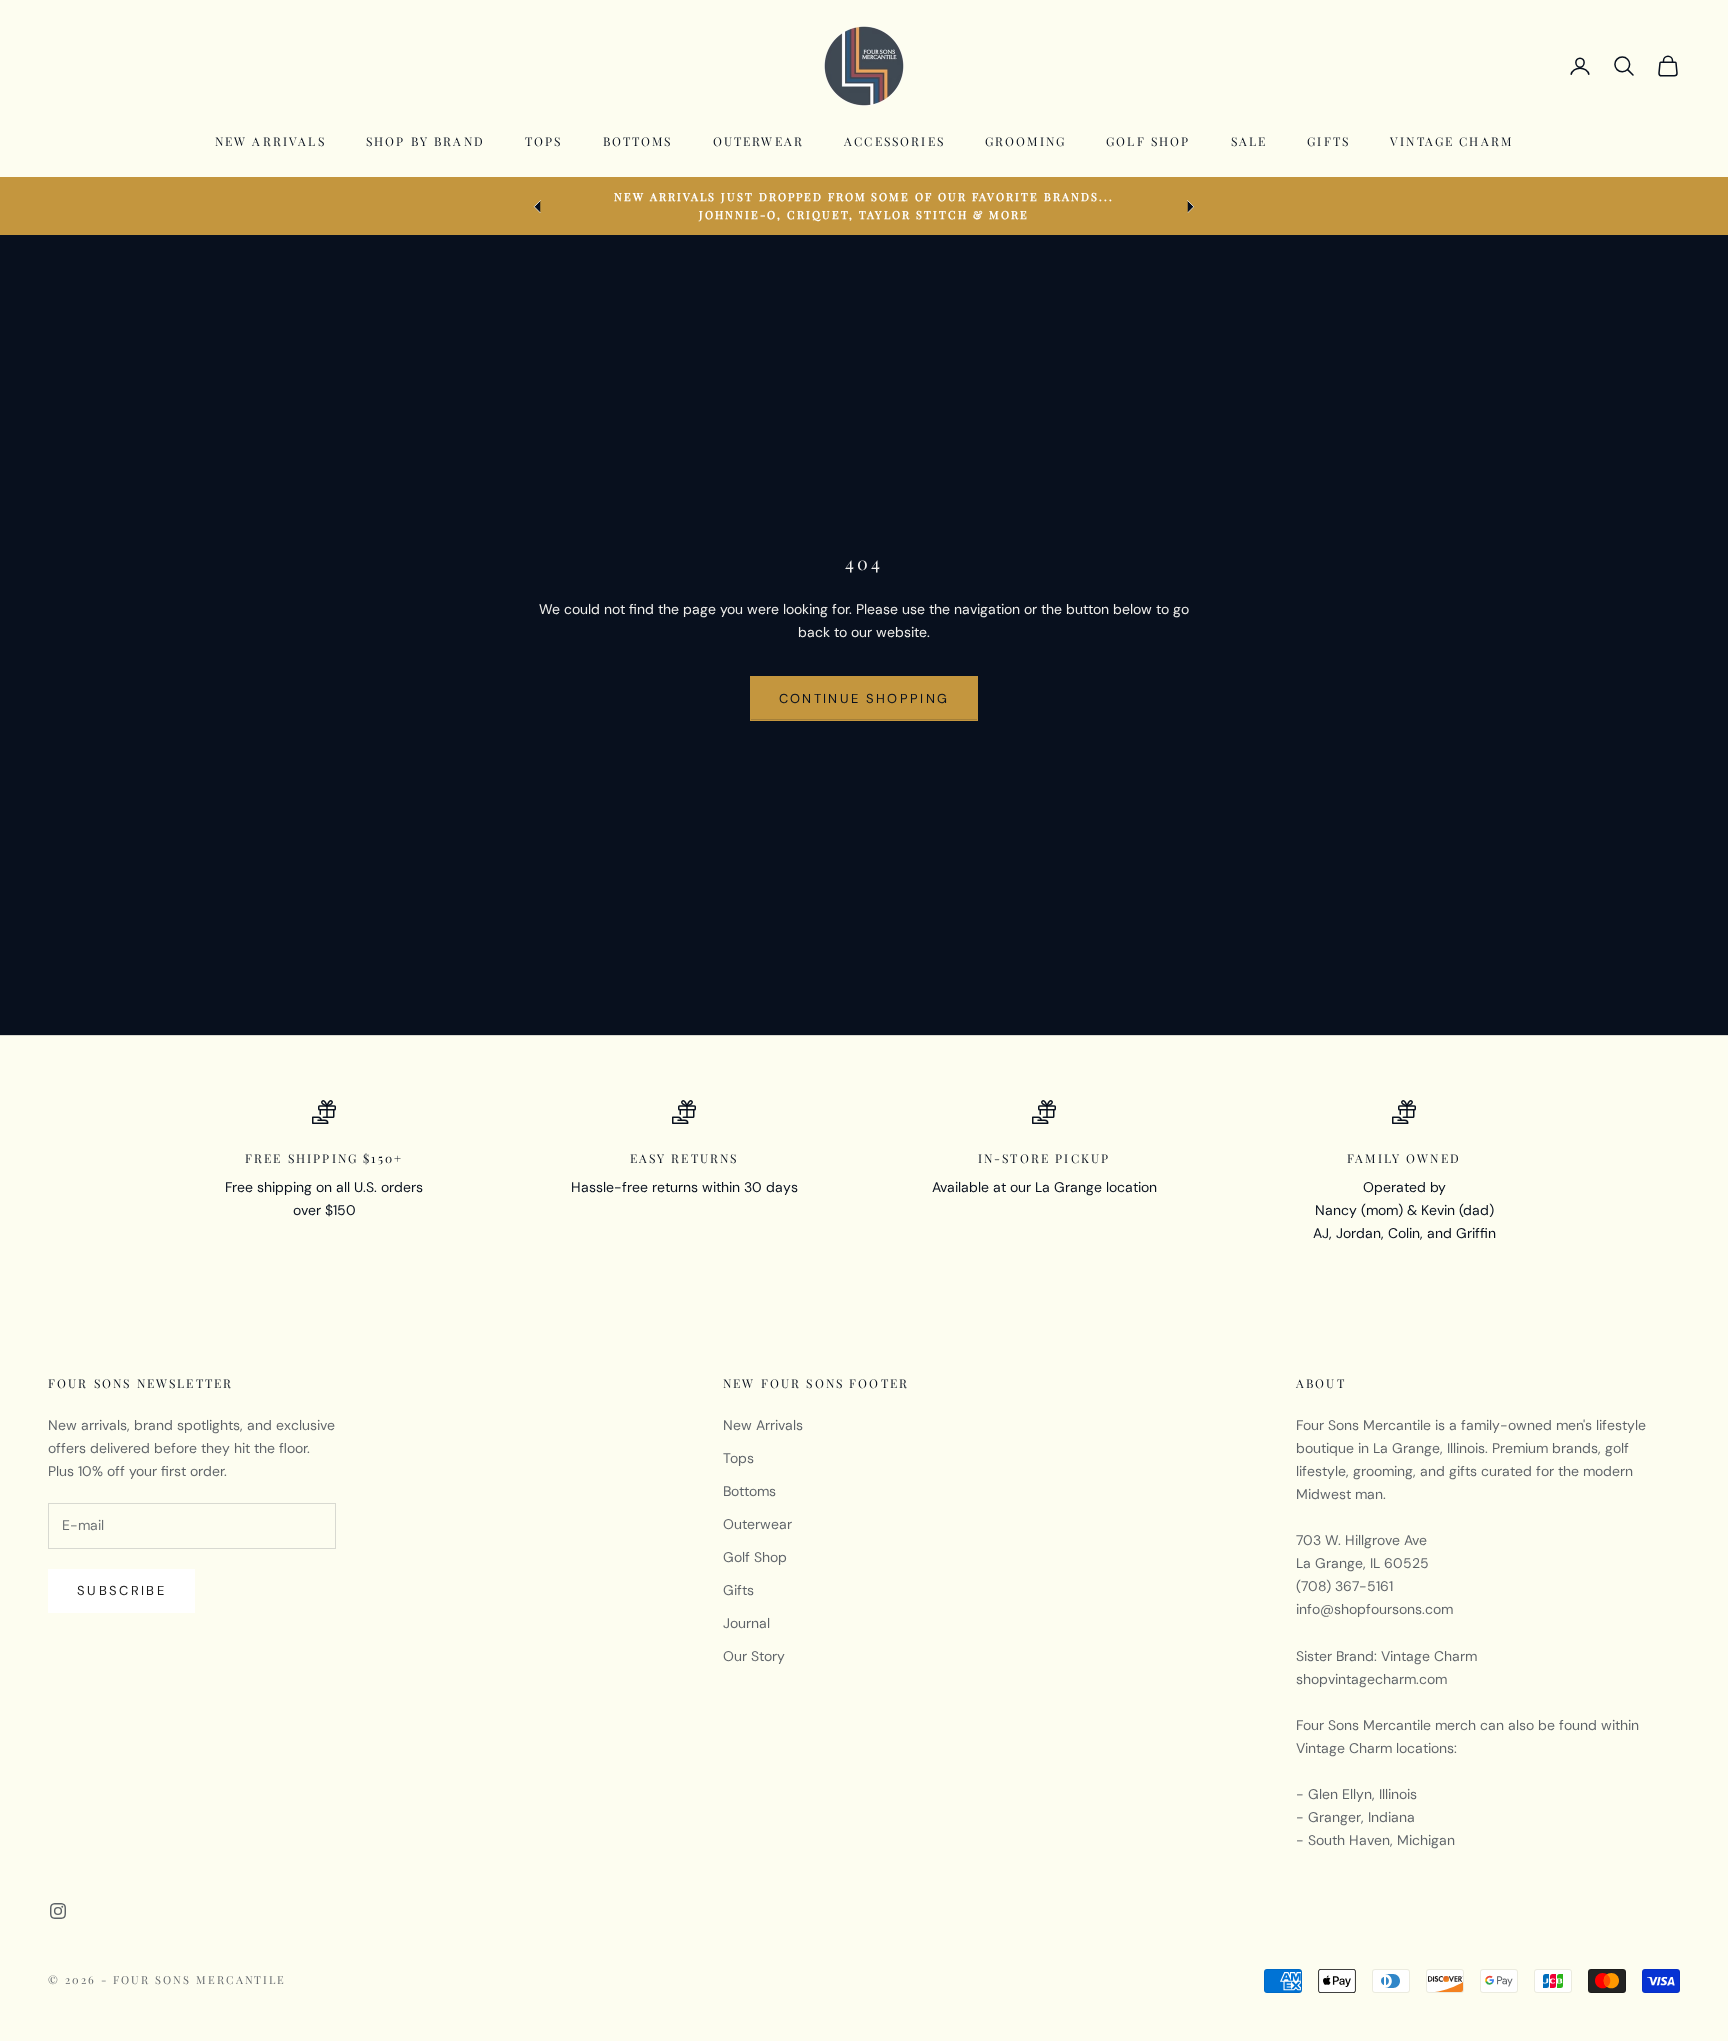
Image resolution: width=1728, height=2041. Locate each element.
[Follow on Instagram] (58, 1911)
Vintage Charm (1451, 141)
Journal (746, 1623)
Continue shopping (864, 698)
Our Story (754, 1656)
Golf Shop (1148, 141)
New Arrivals (270, 141)
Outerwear (758, 141)
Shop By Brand (425, 141)
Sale (1249, 141)
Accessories (894, 141)
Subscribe (121, 1590)
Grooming (1025, 141)
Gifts (1328, 141)
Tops (544, 141)
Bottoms (638, 141)
